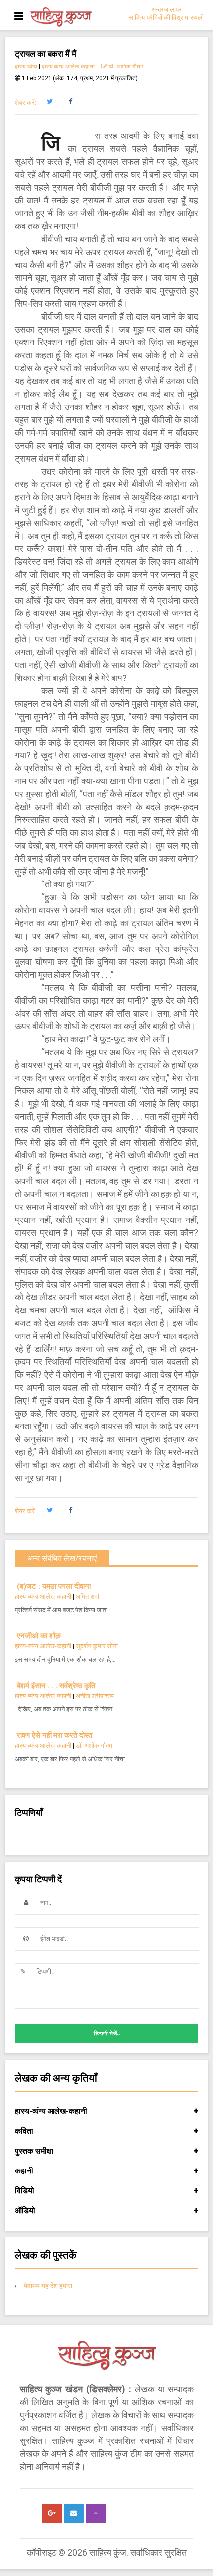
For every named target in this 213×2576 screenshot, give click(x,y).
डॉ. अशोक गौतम (125, 67)
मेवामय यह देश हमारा (48, 2286)
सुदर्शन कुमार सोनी (97, 1646)
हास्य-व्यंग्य (26, 67)
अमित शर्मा (87, 1596)
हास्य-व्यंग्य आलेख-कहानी (68, 67)
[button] (49, 102)
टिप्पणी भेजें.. (107, 2034)
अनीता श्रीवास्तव (95, 1696)
